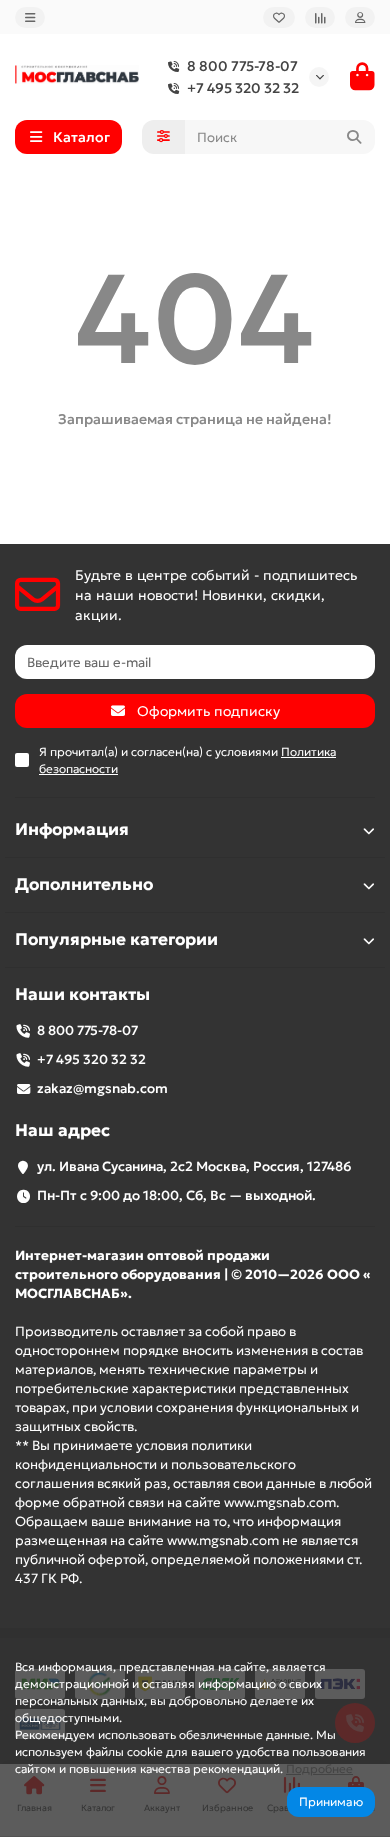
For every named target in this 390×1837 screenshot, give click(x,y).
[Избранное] (279, 17)
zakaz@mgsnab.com (102, 1088)
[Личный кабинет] (360, 17)
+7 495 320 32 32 (243, 88)
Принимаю (331, 1801)
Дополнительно (84, 884)
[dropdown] (30, 17)
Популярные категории (116, 939)
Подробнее (319, 1768)
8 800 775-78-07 (242, 66)
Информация (72, 829)
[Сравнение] (320, 17)
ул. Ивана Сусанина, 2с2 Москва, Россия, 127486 (194, 1166)
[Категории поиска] (163, 137)
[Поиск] (354, 137)
